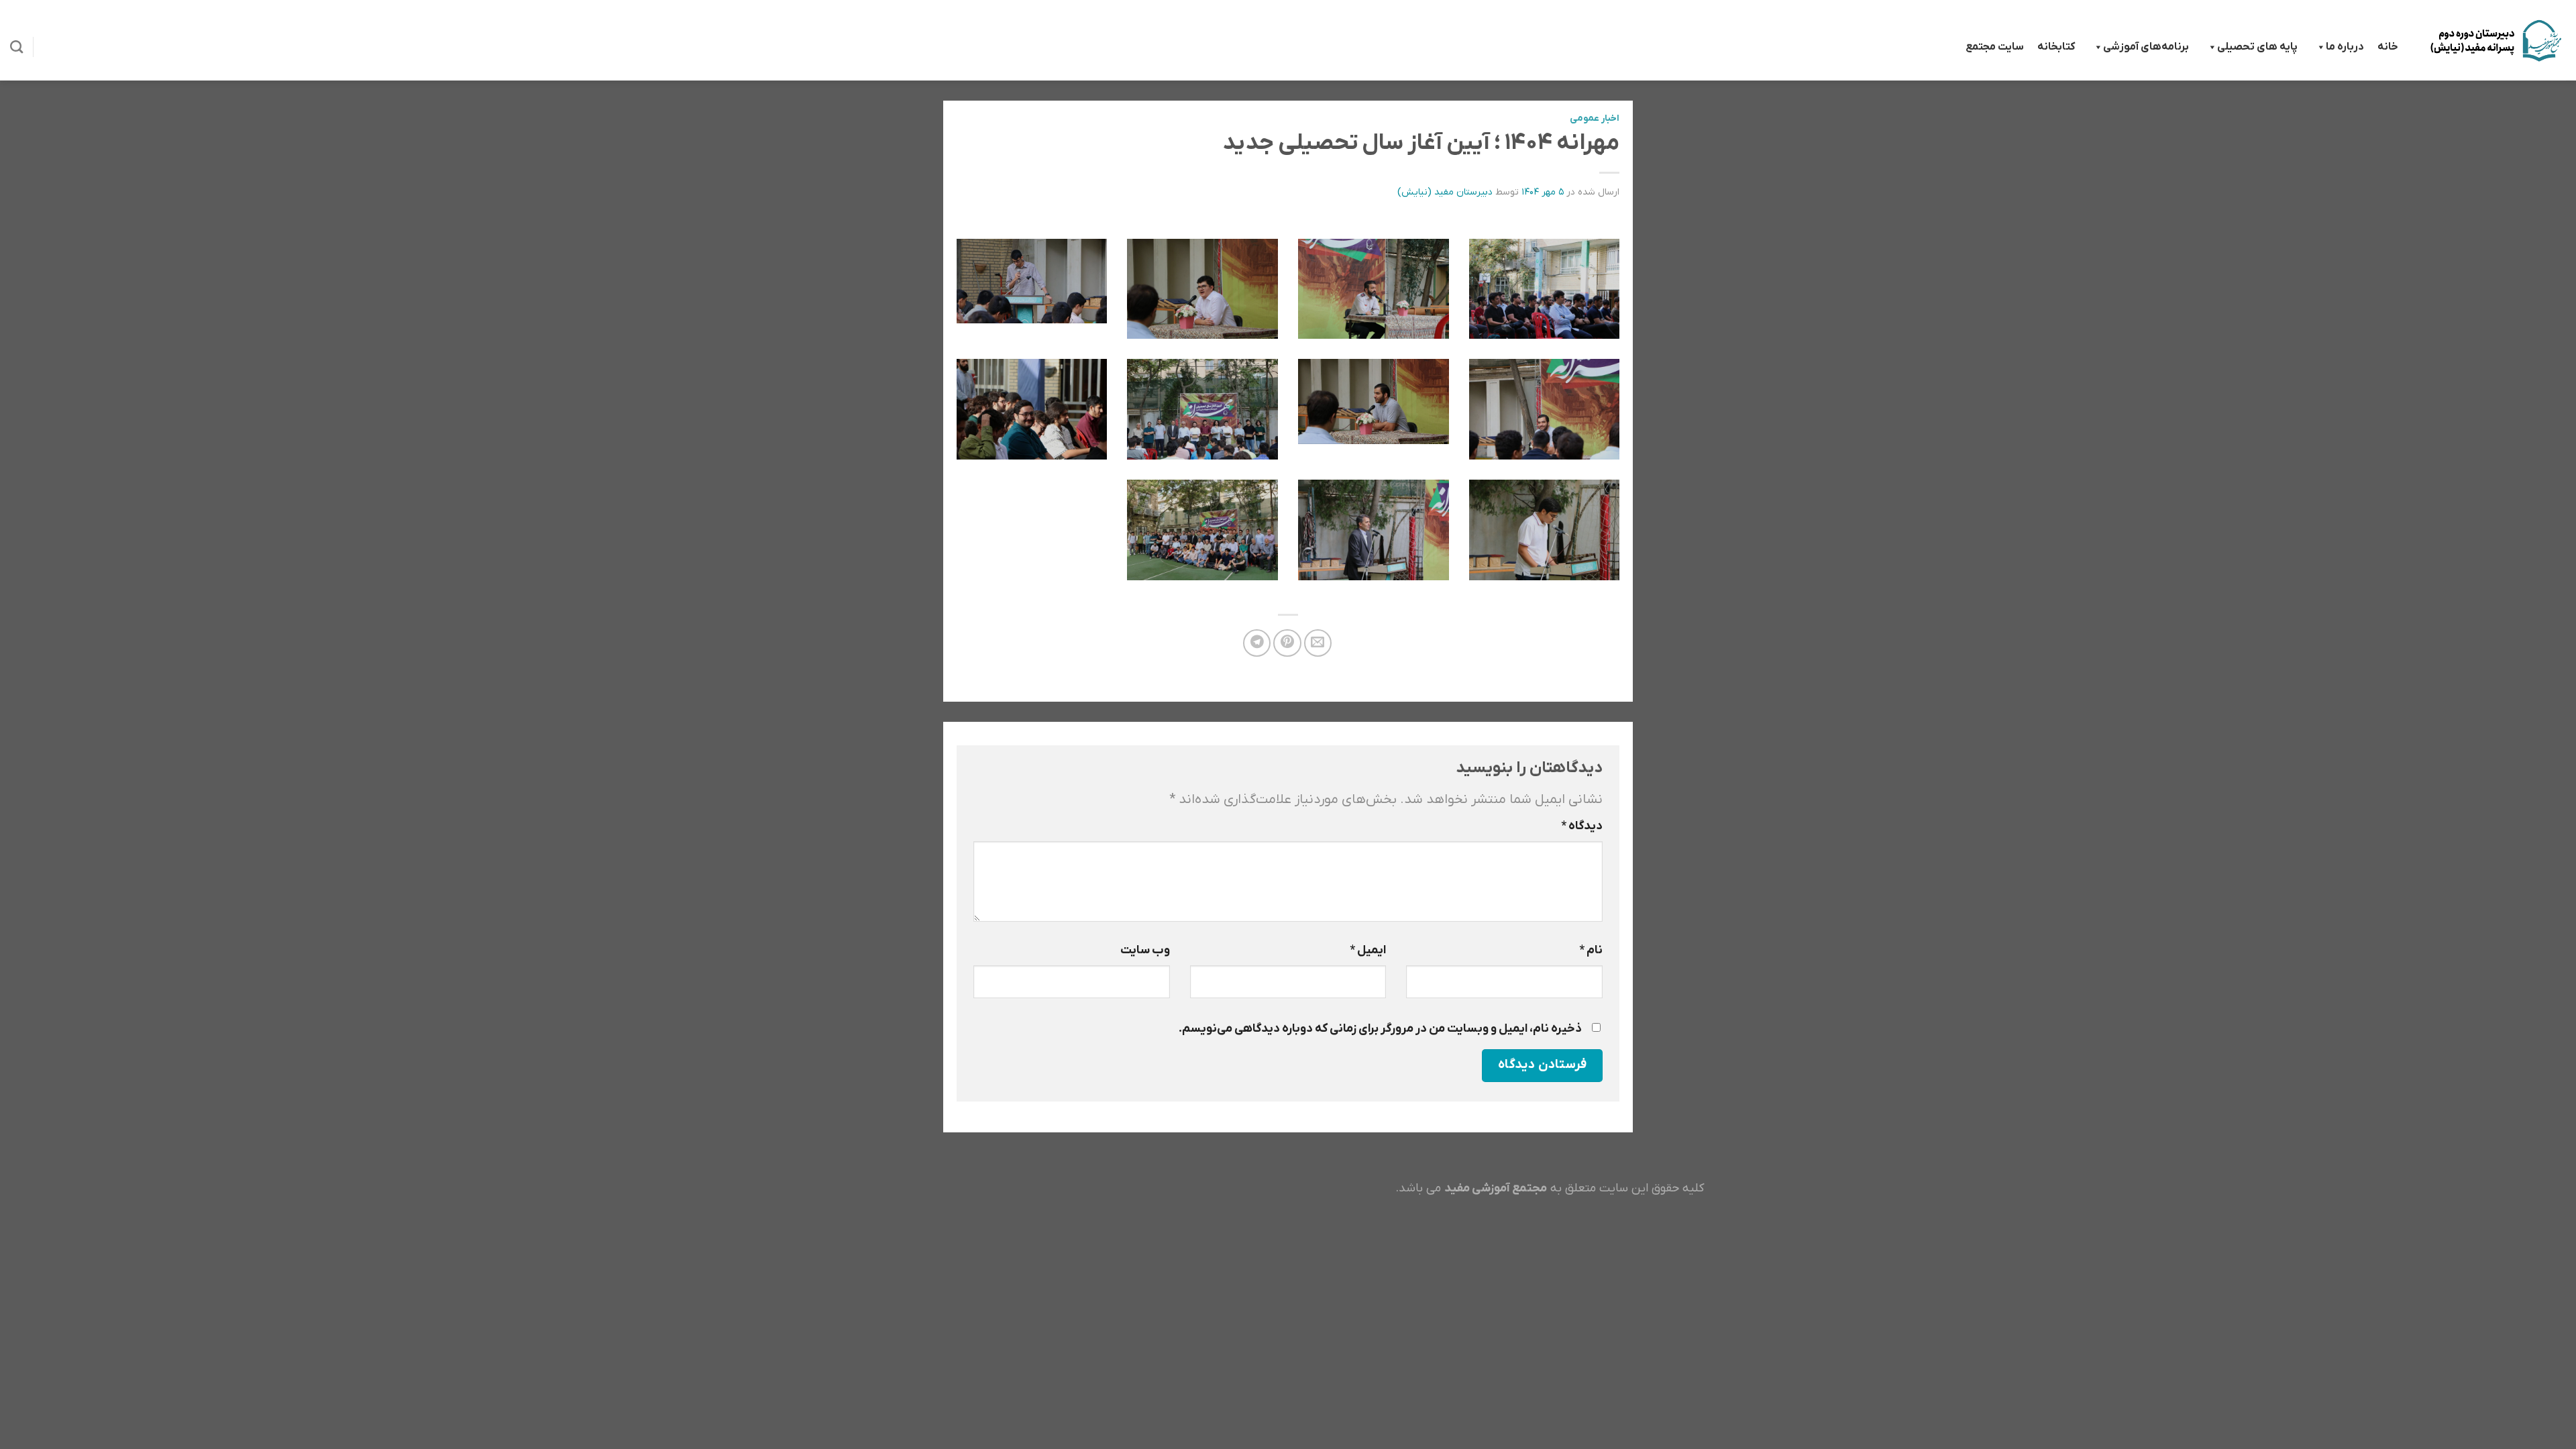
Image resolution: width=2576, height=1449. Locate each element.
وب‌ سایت (1145, 950)
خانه (2388, 47)
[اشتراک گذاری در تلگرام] (1257, 643)
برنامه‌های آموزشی (2146, 47)
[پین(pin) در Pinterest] (1287, 643)
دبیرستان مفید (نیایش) (1445, 192)
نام (1591, 950)
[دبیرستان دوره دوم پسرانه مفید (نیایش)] (2495, 40)
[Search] (16, 47)
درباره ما (2345, 47)
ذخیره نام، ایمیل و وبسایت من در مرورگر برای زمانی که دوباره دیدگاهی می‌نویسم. (1380, 1029)
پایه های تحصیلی (2257, 47)
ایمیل (1368, 950)
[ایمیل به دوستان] (1318, 643)
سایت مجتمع (1995, 47)
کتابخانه (2056, 47)
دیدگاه (1582, 826)
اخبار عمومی (1595, 118)
